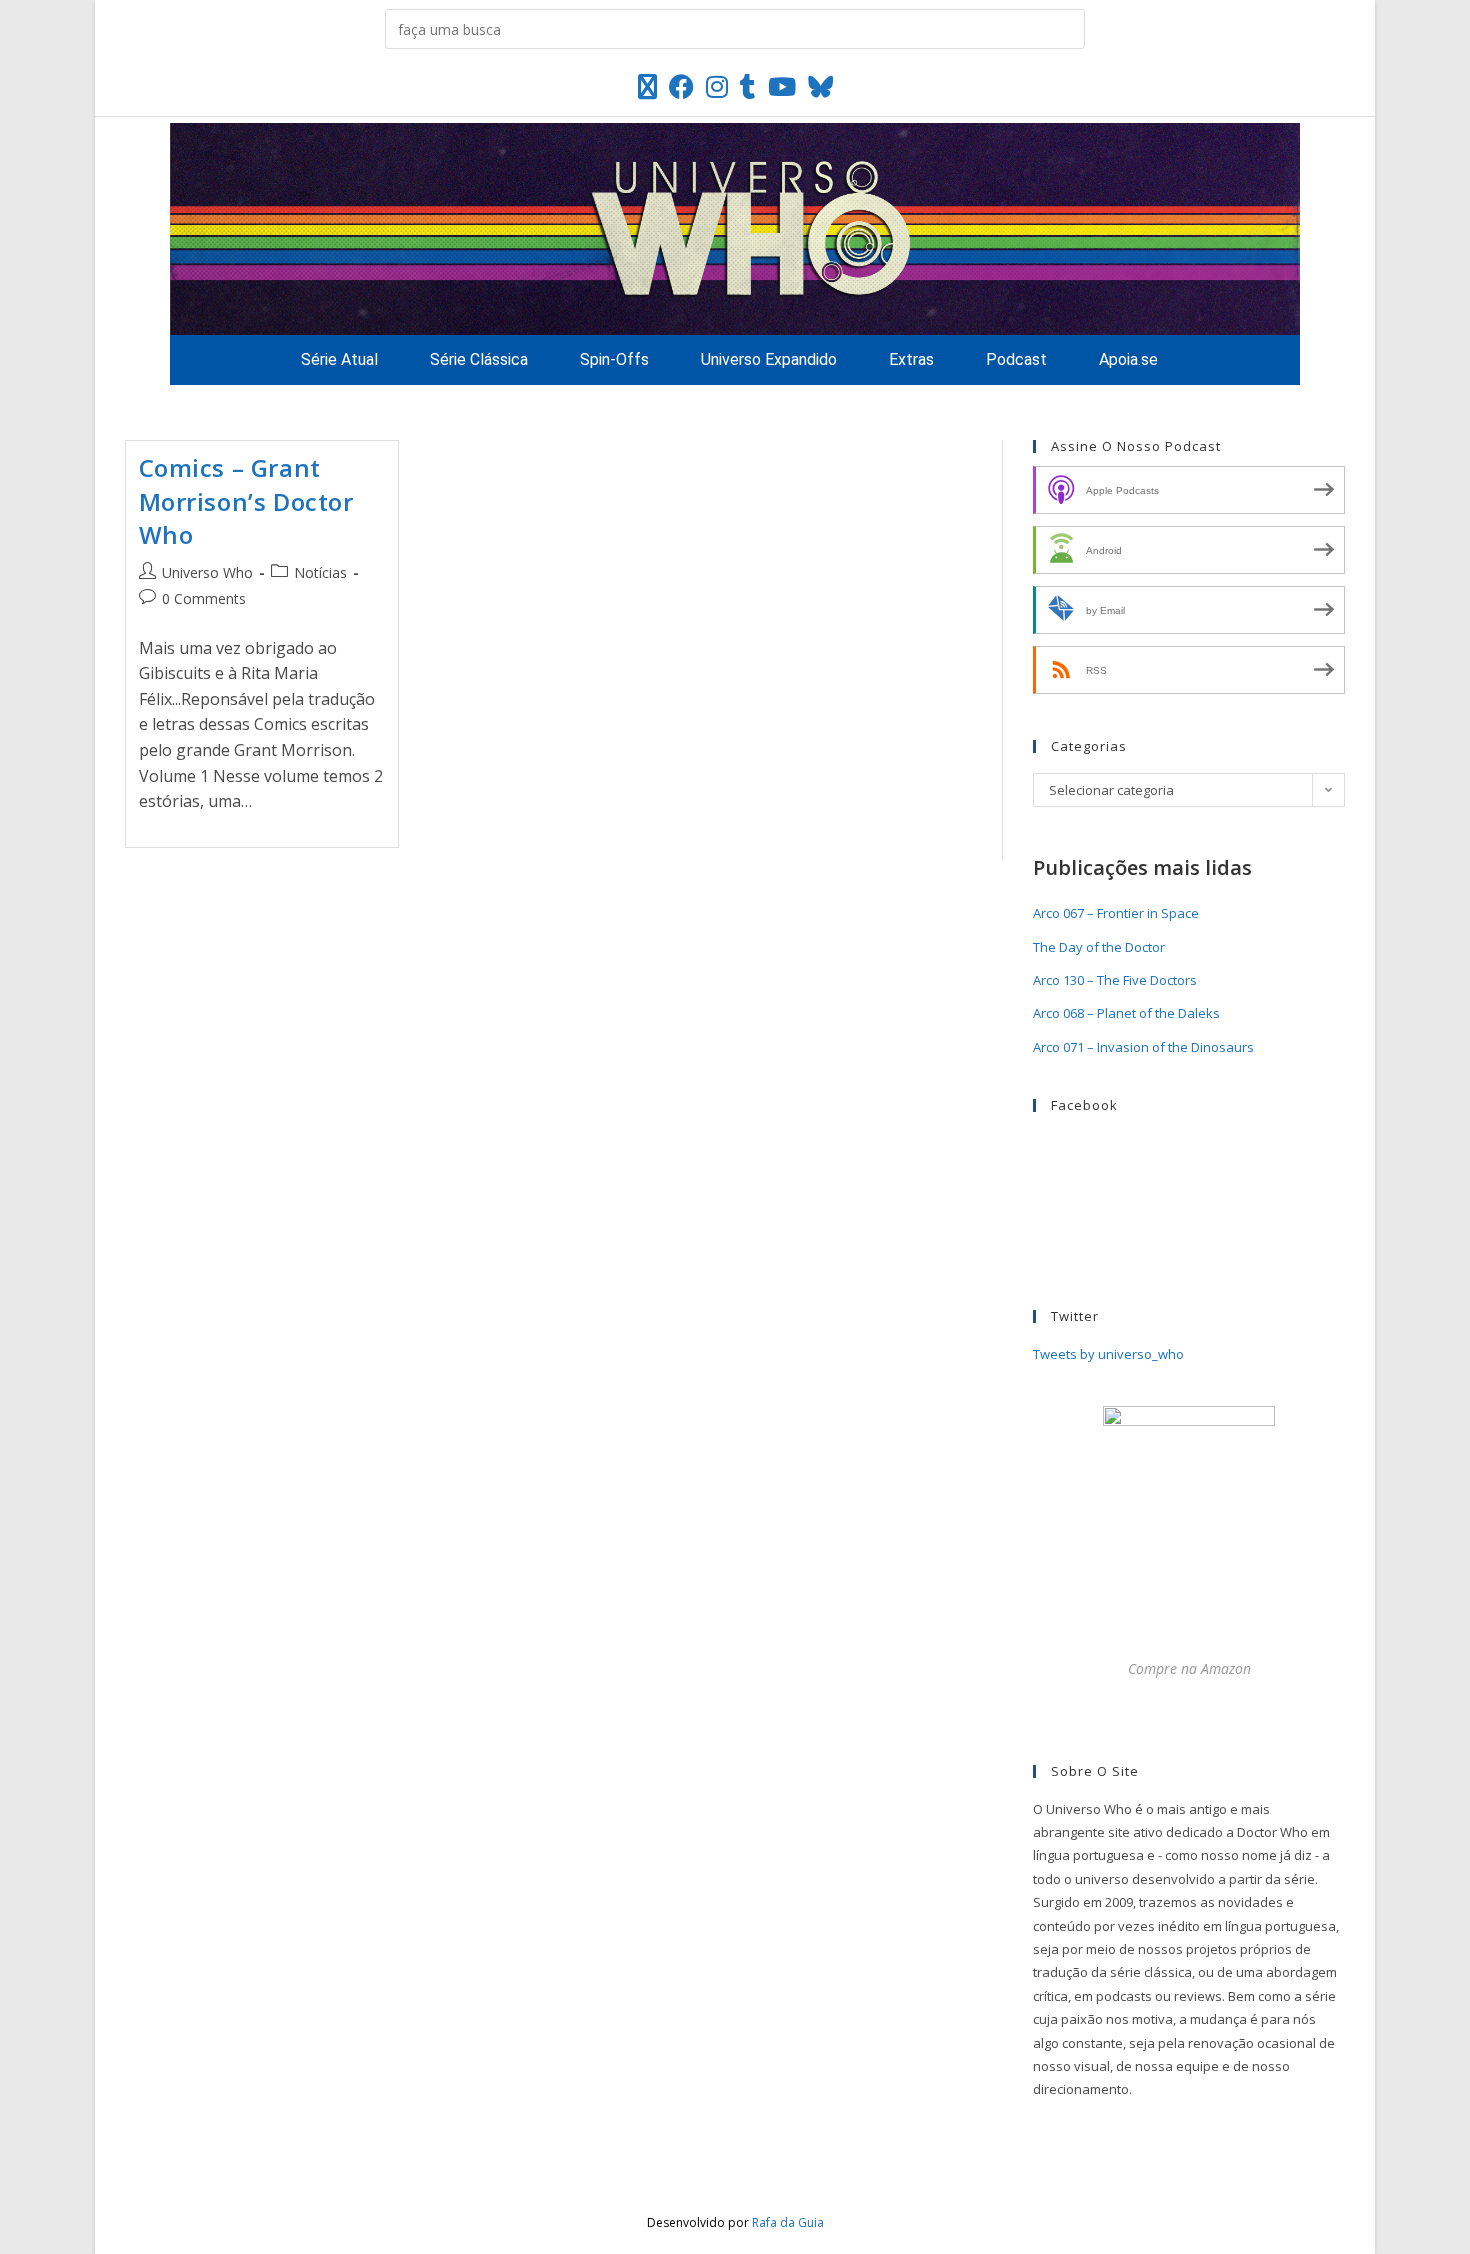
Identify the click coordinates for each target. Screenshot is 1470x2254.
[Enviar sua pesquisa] (1065, 29)
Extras (911, 359)
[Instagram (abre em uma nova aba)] (717, 86)
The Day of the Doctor (1099, 947)
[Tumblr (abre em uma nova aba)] (748, 86)
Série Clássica (479, 359)
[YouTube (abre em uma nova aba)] (782, 86)
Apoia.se (1128, 359)
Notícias (320, 572)
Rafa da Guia (788, 2222)
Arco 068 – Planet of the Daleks (1126, 1013)
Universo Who (207, 572)
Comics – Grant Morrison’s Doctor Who (246, 501)
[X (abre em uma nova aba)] (647, 86)
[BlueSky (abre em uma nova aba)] (820, 86)
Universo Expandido (769, 359)
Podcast (1016, 359)
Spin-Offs (614, 359)
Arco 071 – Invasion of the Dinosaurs (1143, 1047)
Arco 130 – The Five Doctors (1115, 980)
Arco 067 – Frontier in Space (1116, 913)
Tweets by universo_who (1108, 1354)
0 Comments (204, 598)
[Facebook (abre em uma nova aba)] (681, 86)
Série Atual (339, 359)
